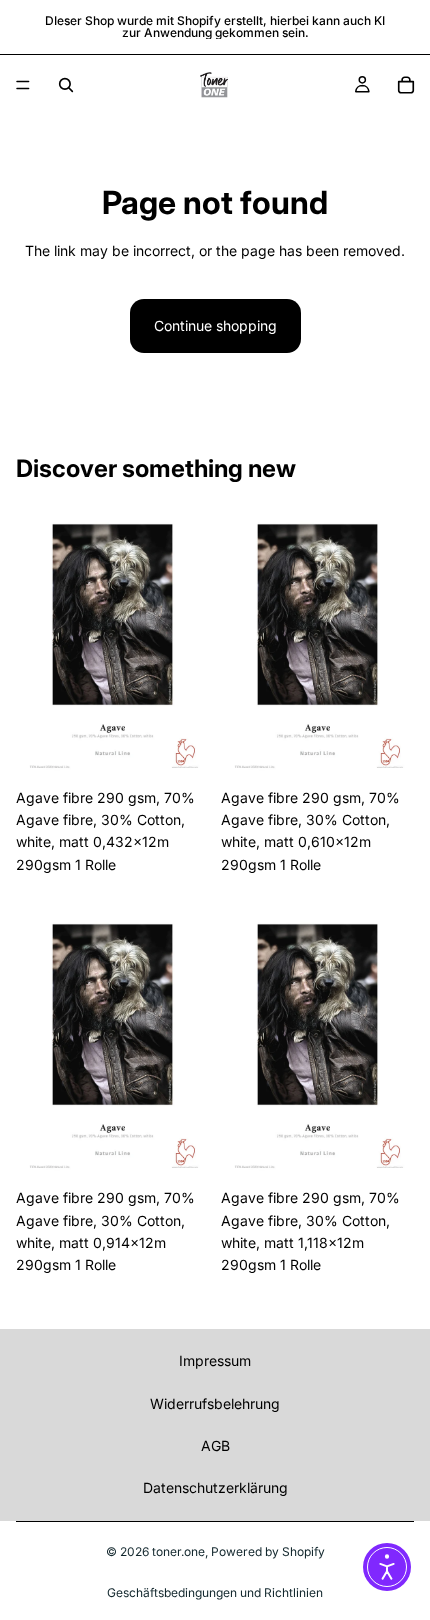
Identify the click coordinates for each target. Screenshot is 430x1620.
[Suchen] (66, 85)
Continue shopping (215, 325)
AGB (215, 1445)
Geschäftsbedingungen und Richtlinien (215, 1592)
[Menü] (23, 85)
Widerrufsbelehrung (215, 1403)
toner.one (178, 1551)
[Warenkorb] (406, 85)
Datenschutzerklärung (215, 1487)
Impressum (215, 1360)
